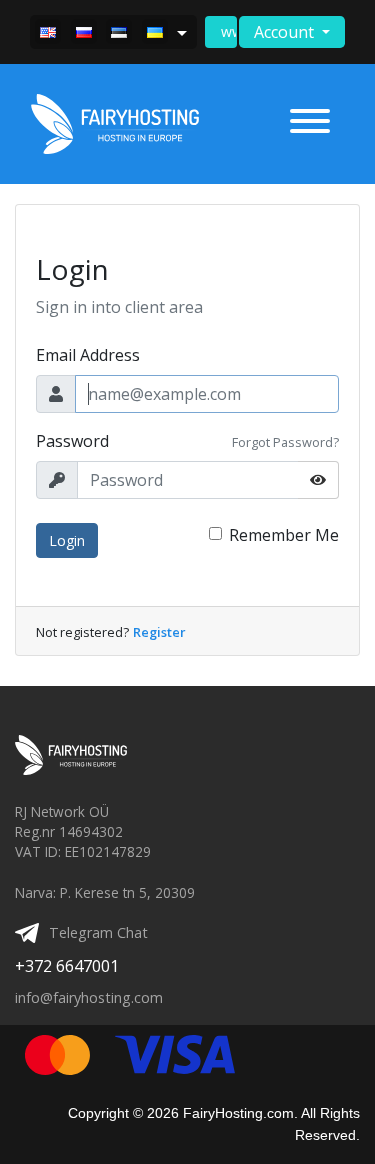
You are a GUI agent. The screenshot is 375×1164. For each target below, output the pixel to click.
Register (159, 632)
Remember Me (284, 535)
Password (72, 441)
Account (286, 32)
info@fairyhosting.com (89, 997)
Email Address (88, 355)
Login (67, 540)
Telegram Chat (98, 932)
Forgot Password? (285, 442)
